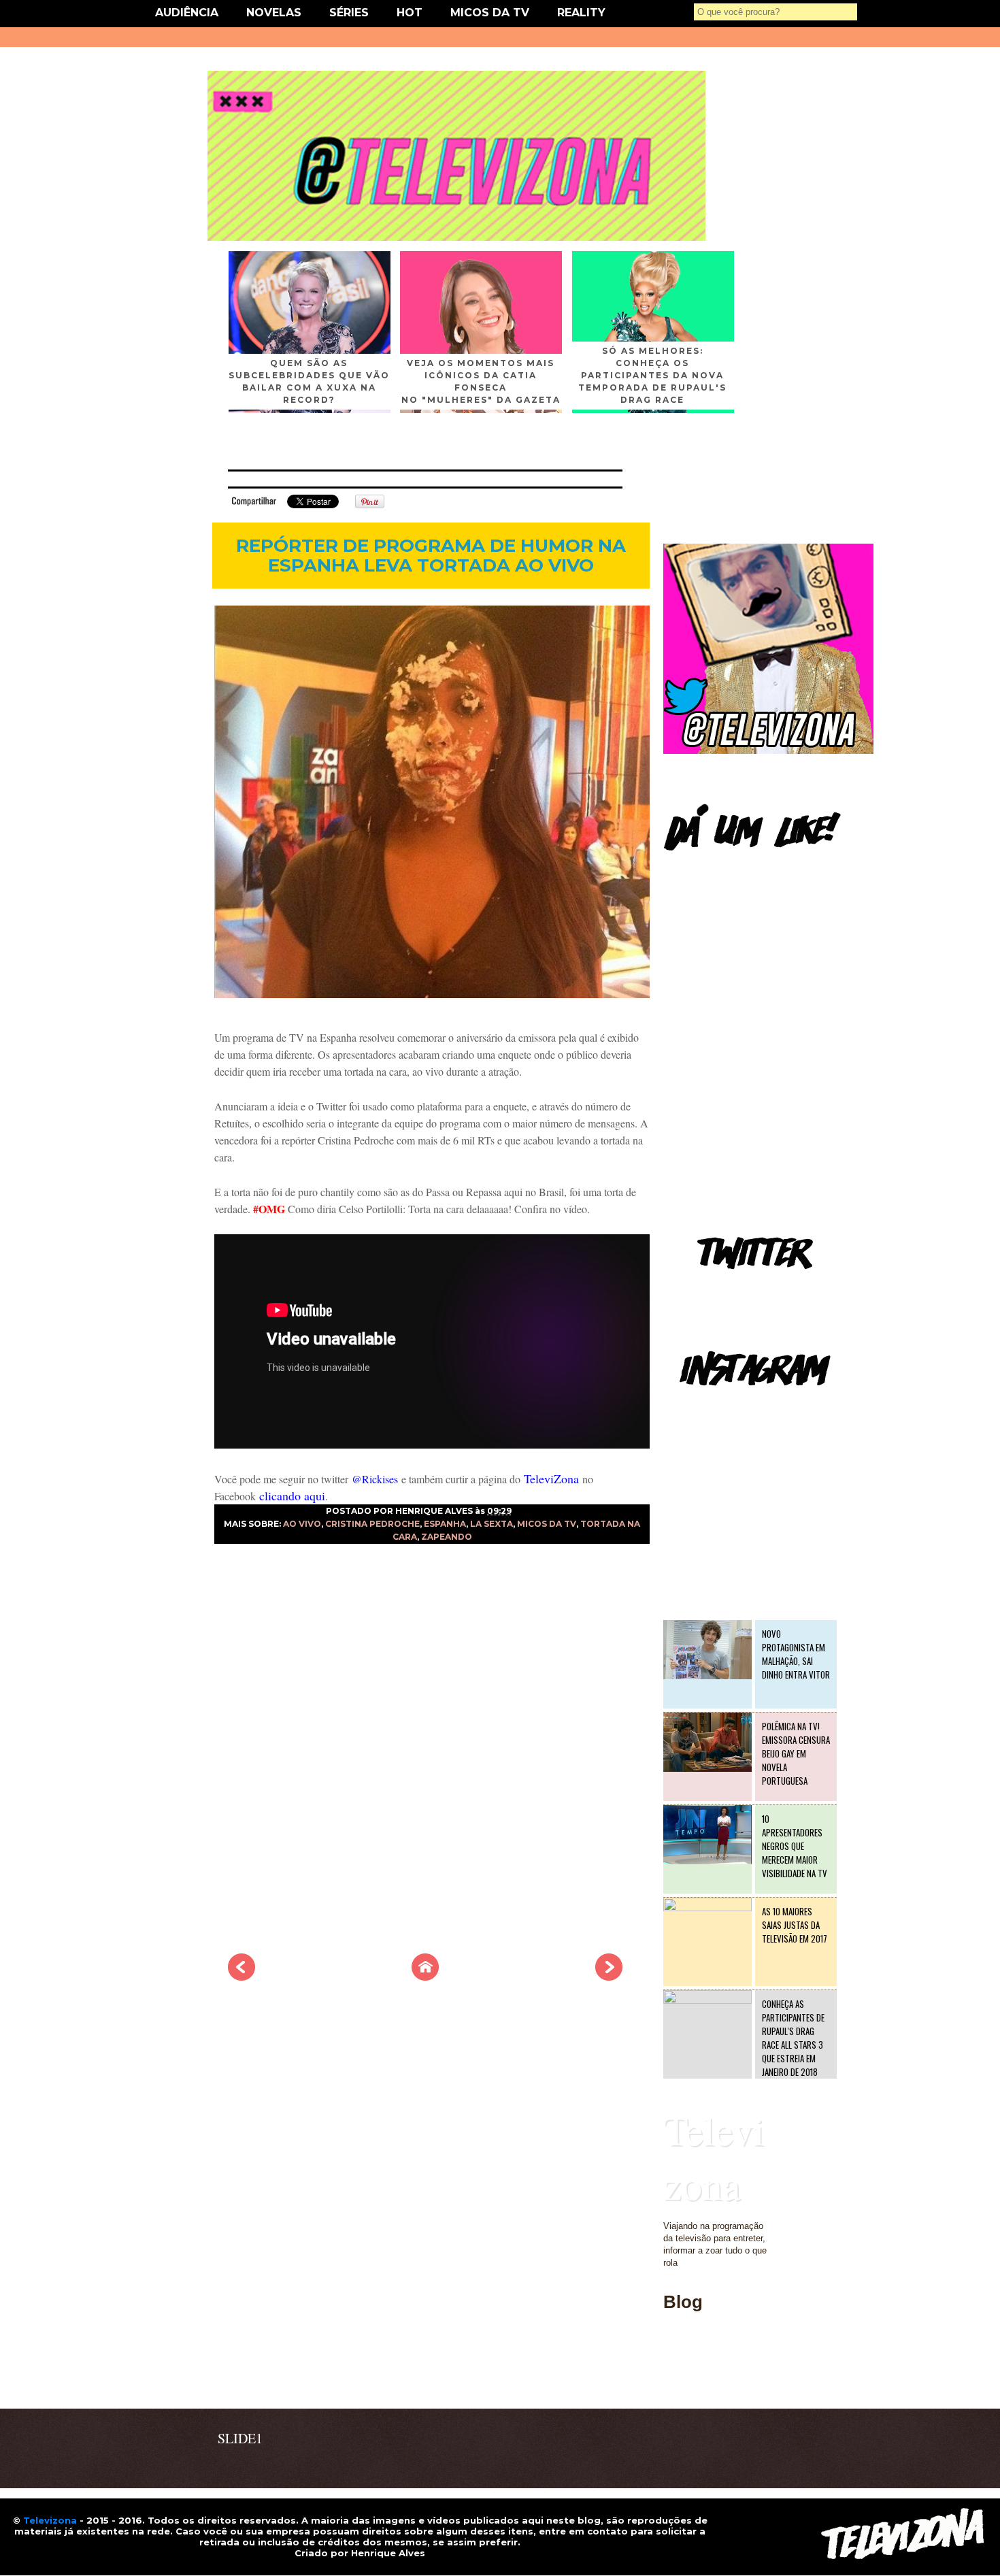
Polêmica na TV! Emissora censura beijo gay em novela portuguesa (796, 1753)
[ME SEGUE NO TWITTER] (768, 751)
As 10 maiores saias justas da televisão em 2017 (795, 1925)
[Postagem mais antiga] (609, 1977)
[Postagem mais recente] (241, 1977)
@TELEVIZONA (696, 1405)
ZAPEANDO (447, 1537)
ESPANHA (445, 1524)
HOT (410, 13)
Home (675, 2380)
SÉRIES (349, 13)
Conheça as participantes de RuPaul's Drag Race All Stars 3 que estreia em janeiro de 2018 (793, 2038)
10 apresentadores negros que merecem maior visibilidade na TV (795, 1846)
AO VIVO (302, 1524)
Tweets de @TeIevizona (711, 1289)
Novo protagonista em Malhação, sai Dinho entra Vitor (796, 1654)
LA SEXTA (491, 1524)
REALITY (581, 13)
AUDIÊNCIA (187, 13)
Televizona (714, 2157)
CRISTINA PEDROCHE (372, 1524)
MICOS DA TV (490, 13)
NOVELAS (274, 13)
